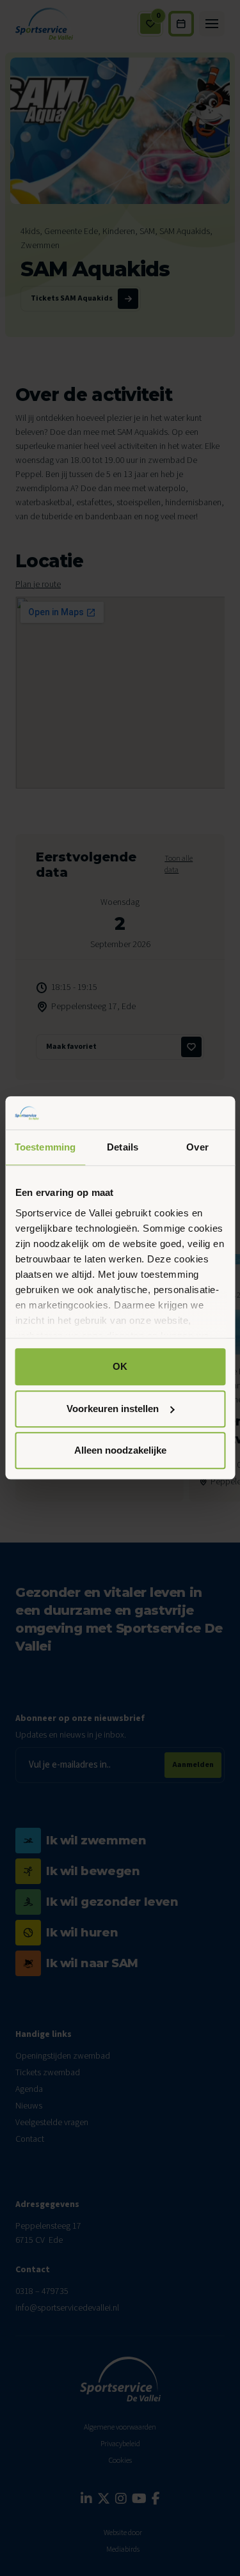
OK (120, 1367)
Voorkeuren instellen (113, 1409)
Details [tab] (123, 1148)
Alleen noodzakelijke (120, 1451)
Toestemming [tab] (45, 1148)
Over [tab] (197, 1148)
